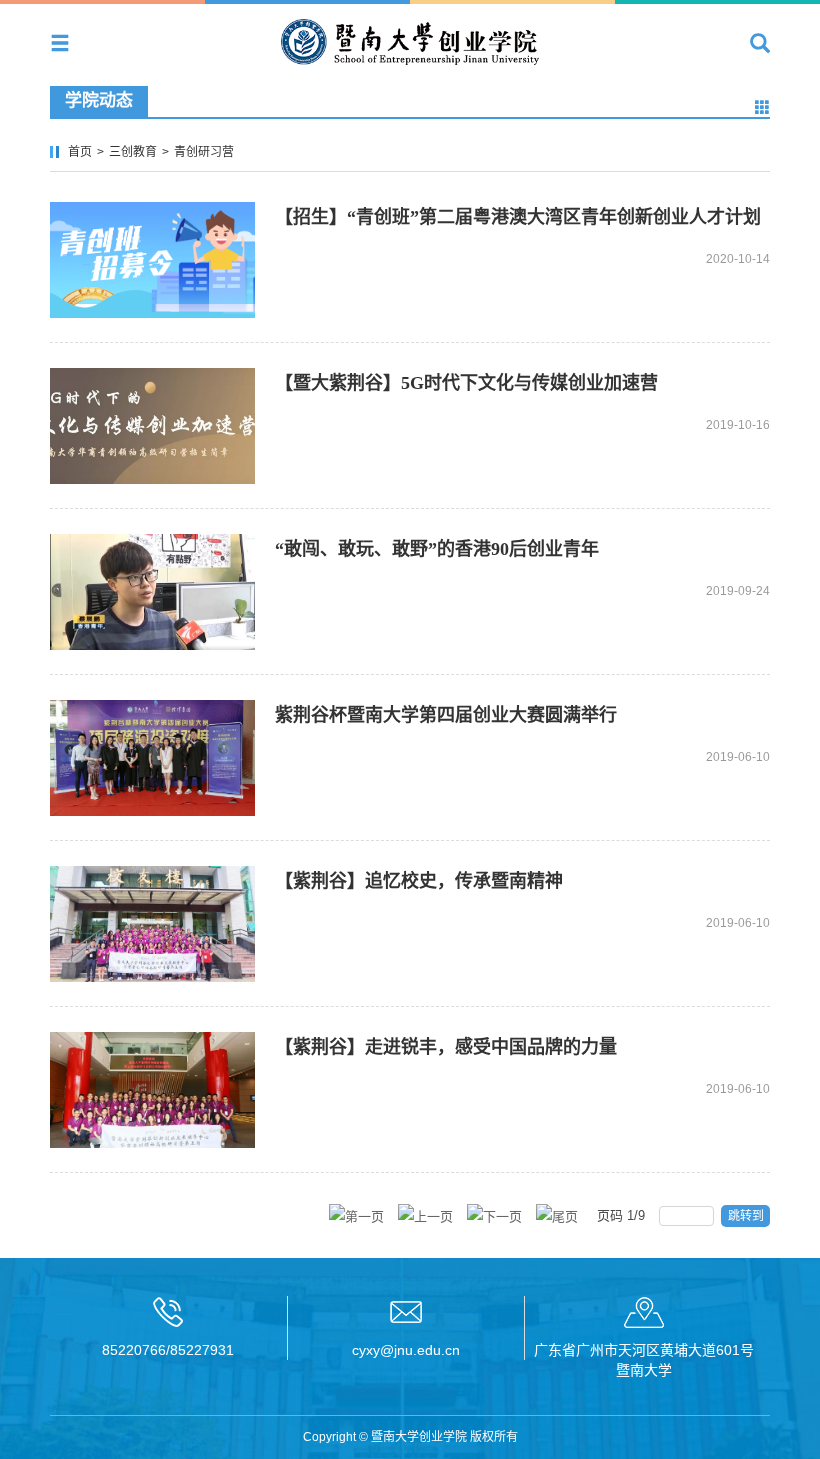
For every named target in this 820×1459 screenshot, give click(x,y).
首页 (80, 152)
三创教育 (133, 152)
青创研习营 (204, 152)
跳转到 (747, 1216)
